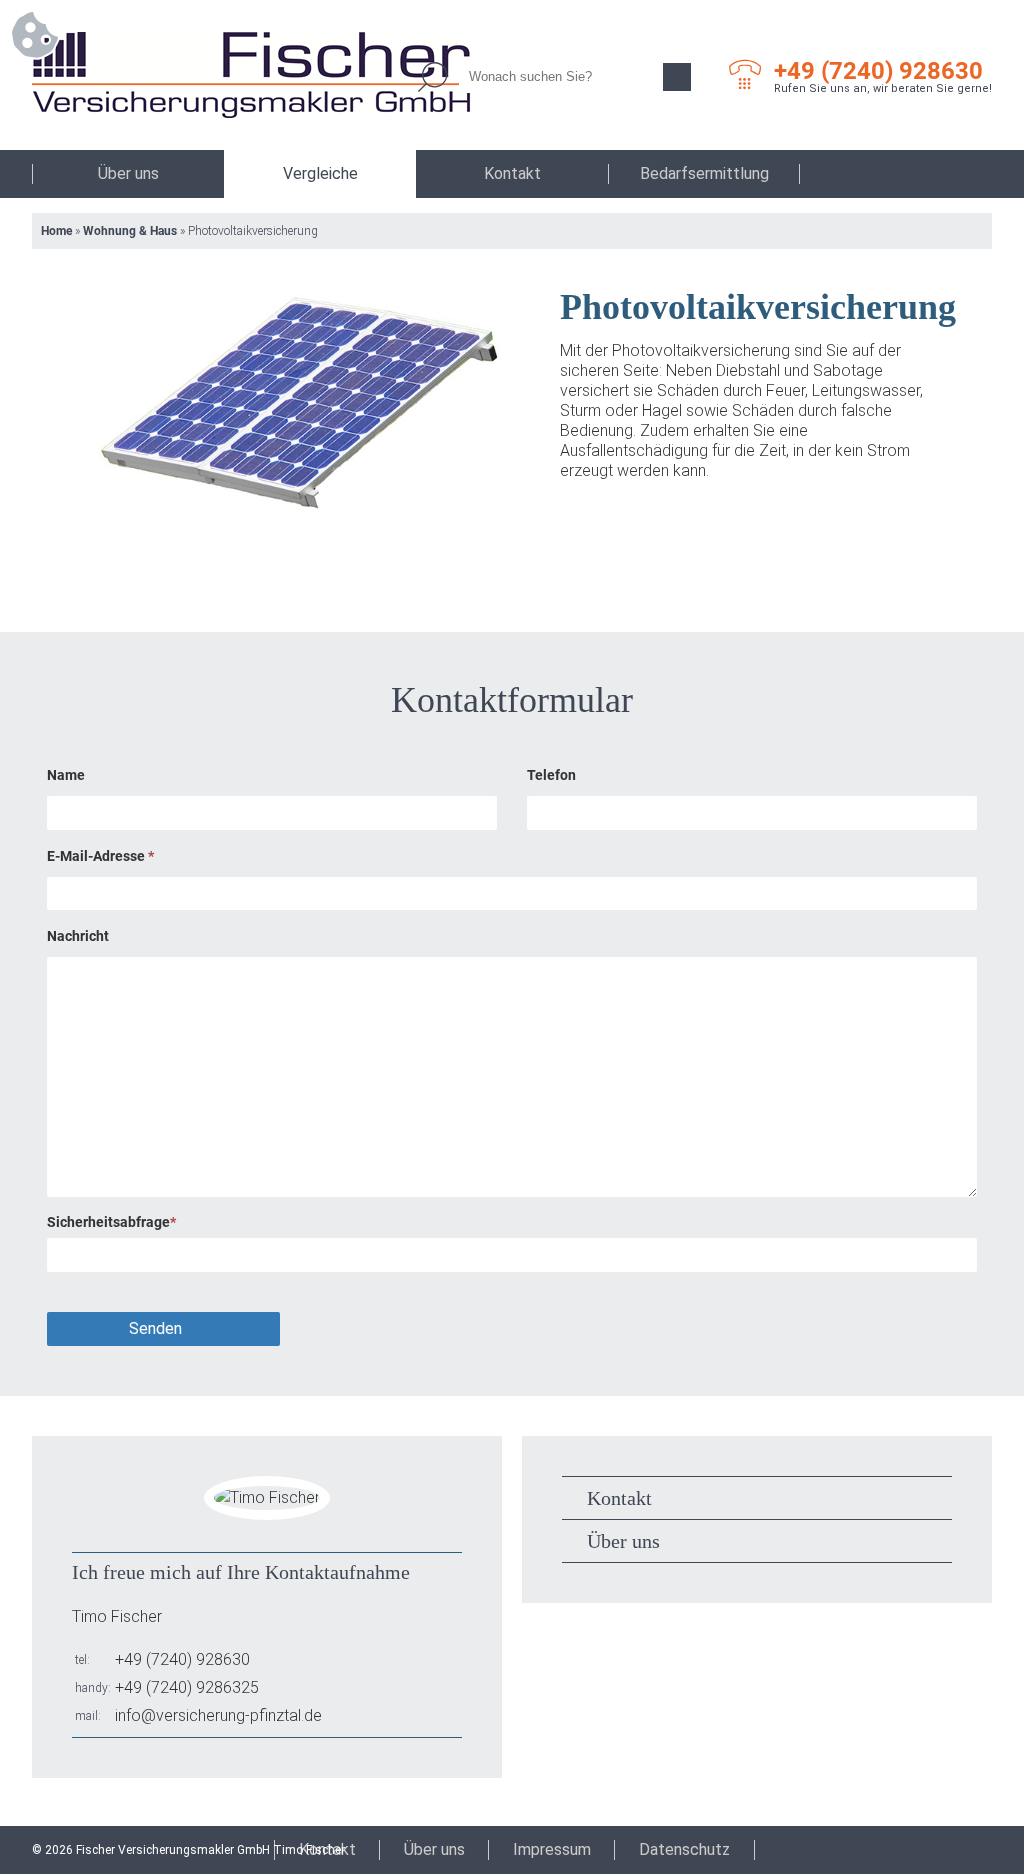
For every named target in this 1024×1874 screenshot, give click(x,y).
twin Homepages (946, 1850)
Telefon (551, 775)
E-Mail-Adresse (100, 856)
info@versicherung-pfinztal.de (218, 1715)
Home (56, 231)
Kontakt (512, 173)
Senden (155, 1328)
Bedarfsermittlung (704, 173)
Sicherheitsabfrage (111, 1222)
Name (66, 775)
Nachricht (78, 936)
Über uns (128, 173)
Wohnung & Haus (130, 231)
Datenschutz (684, 1849)
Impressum (552, 1849)
